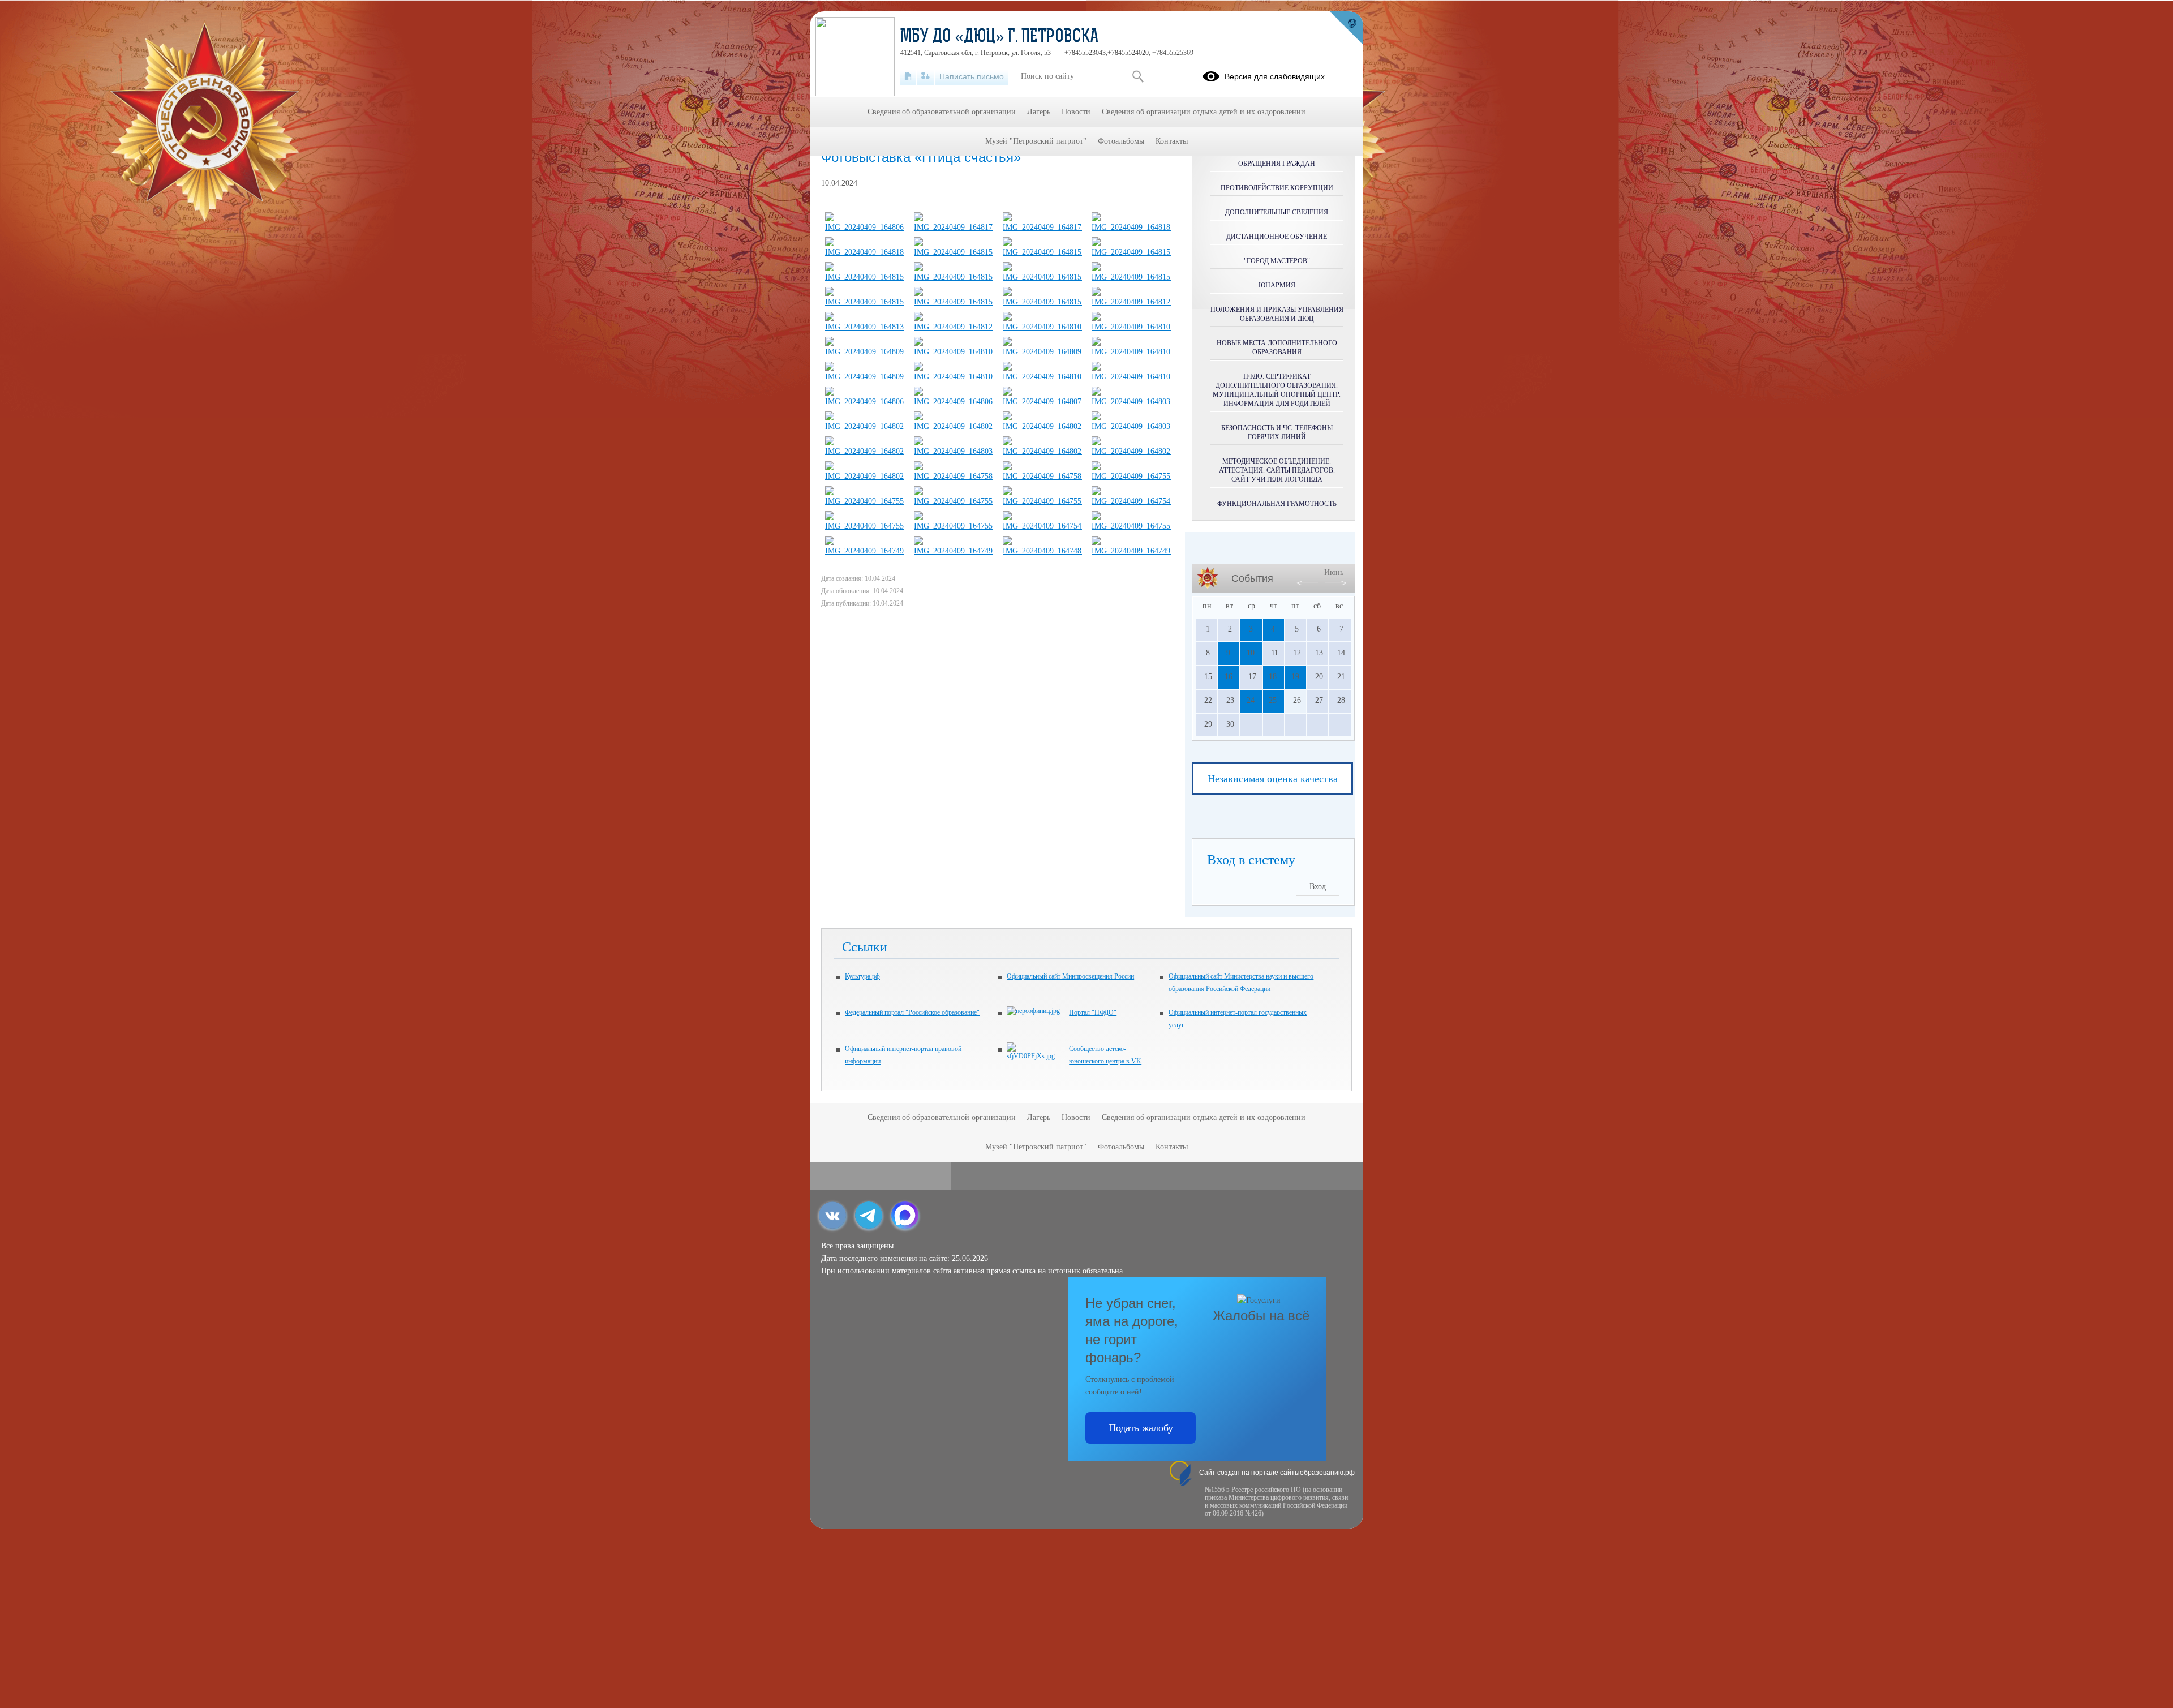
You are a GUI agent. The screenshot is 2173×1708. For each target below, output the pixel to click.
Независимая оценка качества (1273, 779)
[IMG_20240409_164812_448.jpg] (954, 327)
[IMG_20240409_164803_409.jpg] (954, 451)
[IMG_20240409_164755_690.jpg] (1131, 526)
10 (1251, 653)
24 (1251, 700)
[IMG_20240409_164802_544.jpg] (865, 476)
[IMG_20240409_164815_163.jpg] (954, 302)
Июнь (1334, 572)
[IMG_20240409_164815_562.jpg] (1131, 277)
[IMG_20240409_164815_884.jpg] (1042, 252)
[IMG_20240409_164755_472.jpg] (865, 501)
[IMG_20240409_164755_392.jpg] (865, 526)
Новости (1076, 112)
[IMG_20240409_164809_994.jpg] (1042, 352)
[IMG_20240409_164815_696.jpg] (954, 277)
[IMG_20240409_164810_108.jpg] (1042, 377)
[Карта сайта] (926, 76)
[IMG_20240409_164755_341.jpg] (1131, 476)
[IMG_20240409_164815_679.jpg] (1042, 277)
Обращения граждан (1277, 164)
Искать (1138, 76)
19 (1295, 677)
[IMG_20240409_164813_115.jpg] (865, 327)
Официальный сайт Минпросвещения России (1070, 976)
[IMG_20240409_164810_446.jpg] (1131, 352)
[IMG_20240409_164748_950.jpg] (1042, 551)
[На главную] (908, 76)
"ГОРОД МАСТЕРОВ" (1277, 261)
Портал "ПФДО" (1093, 1012)
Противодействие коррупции (1277, 188)
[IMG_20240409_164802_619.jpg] (954, 426)
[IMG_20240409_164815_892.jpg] (865, 277)
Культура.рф (862, 976)
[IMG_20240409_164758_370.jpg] (954, 476)
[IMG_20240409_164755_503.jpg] (954, 526)
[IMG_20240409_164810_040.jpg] (1042, 327)
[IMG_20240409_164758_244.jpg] (1042, 476)
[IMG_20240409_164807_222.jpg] (1042, 402)
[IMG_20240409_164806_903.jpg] (954, 402)
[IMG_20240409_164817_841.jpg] (954, 227)
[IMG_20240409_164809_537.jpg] (865, 352)
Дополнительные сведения (1277, 212)
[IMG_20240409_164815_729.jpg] (865, 302)
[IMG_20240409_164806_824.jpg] (865, 227)
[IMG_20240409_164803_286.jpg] (1131, 402)
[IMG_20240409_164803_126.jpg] (1131, 426)
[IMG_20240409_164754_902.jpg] (1042, 526)
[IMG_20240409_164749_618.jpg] (954, 551)
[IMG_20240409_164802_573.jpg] (1042, 451)
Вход (1318, 887)
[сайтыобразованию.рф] (1346, 28)
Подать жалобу (1141, 1428)
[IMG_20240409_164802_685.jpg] (865, 451)
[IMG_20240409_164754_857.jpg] (1131, 501)
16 (1229, 677)
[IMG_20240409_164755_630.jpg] (1042, 501)
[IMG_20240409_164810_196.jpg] (954, 377)
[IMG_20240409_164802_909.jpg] (1042, 426)
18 (1273, 677)
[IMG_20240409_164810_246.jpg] (1131, 327)
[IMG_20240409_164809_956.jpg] (865, 377)
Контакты (1172, 141)
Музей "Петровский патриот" (1036, 141)
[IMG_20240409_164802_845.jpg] (1131, 451)
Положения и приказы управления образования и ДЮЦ (1277, 314)
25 (1273, 700)
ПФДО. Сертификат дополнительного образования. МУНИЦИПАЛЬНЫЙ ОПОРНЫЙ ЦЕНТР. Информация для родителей (1277, 390)
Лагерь (1039, 112)
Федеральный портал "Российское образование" (912, 1012)
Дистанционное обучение (1277, 237)
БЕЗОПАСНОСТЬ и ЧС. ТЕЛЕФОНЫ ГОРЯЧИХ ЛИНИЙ (1277, 432)
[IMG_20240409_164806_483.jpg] (865, 402)
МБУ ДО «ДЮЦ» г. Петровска (999, 37)
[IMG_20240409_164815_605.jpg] (954, 252)
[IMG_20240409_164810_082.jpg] (1131, 377)
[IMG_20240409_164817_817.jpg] (1042, 227)
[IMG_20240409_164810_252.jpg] (954, 352)
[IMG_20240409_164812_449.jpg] (1131, 302)
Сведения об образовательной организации (942, 112)
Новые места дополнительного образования (1277, 347)
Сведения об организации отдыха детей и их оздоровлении (1204, 112)
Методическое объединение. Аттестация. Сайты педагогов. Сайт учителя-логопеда (1277, 470)
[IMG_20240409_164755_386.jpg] (954, 501)
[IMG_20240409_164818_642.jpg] (865, 252)
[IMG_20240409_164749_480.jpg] (865, 551)
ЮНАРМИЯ (1277, 285)
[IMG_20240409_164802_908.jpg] (865, 426)
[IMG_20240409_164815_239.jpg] (1042, 302)
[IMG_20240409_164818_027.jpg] (1131, 227)
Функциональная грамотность (1277, 504)
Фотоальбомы (1121, 141)
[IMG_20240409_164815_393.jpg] (1131, 252)
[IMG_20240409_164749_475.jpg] (1131, 551)
